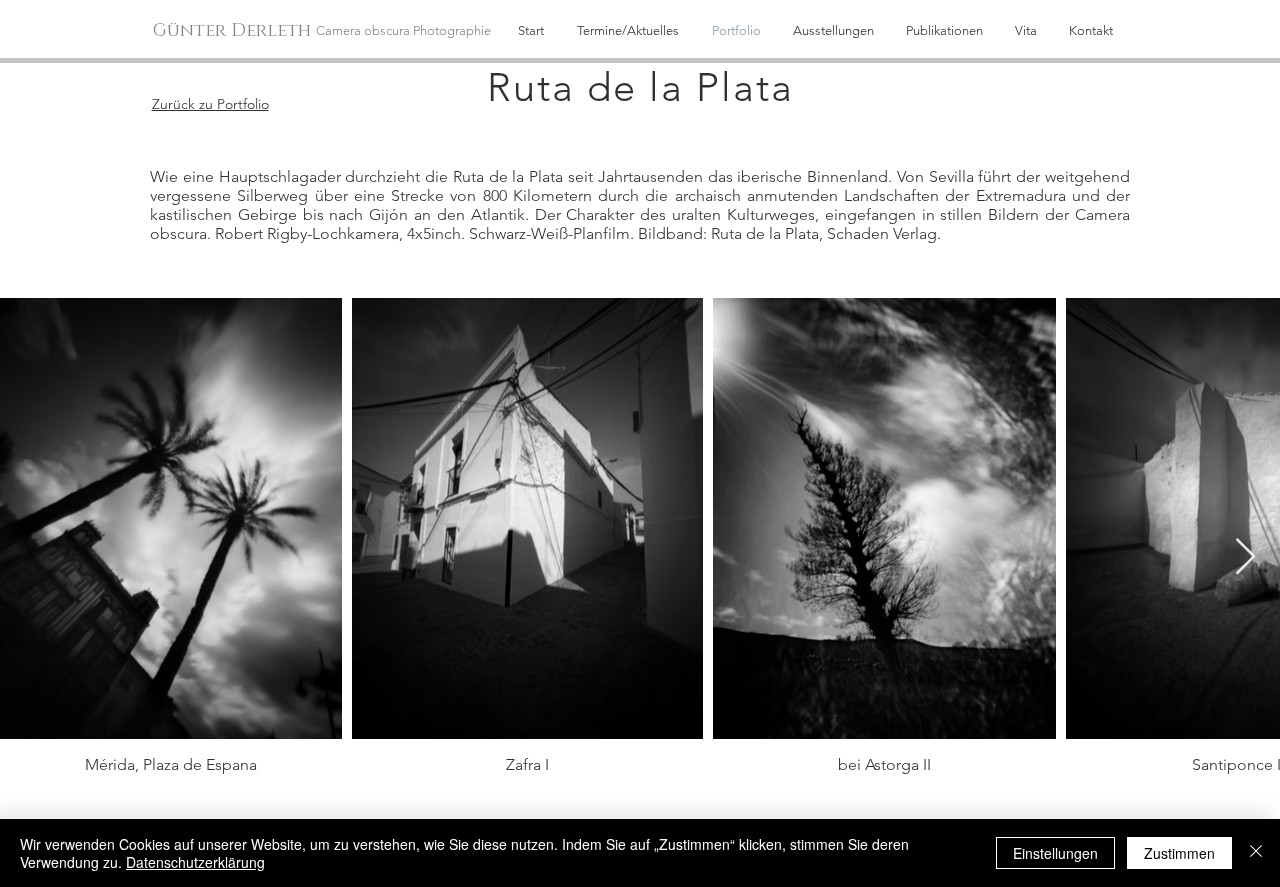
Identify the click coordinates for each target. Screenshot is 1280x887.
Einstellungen (1055, 853)
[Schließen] (1256, 853)
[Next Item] (1245, 557)
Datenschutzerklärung (195, 862)
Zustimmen (1179, 853)
